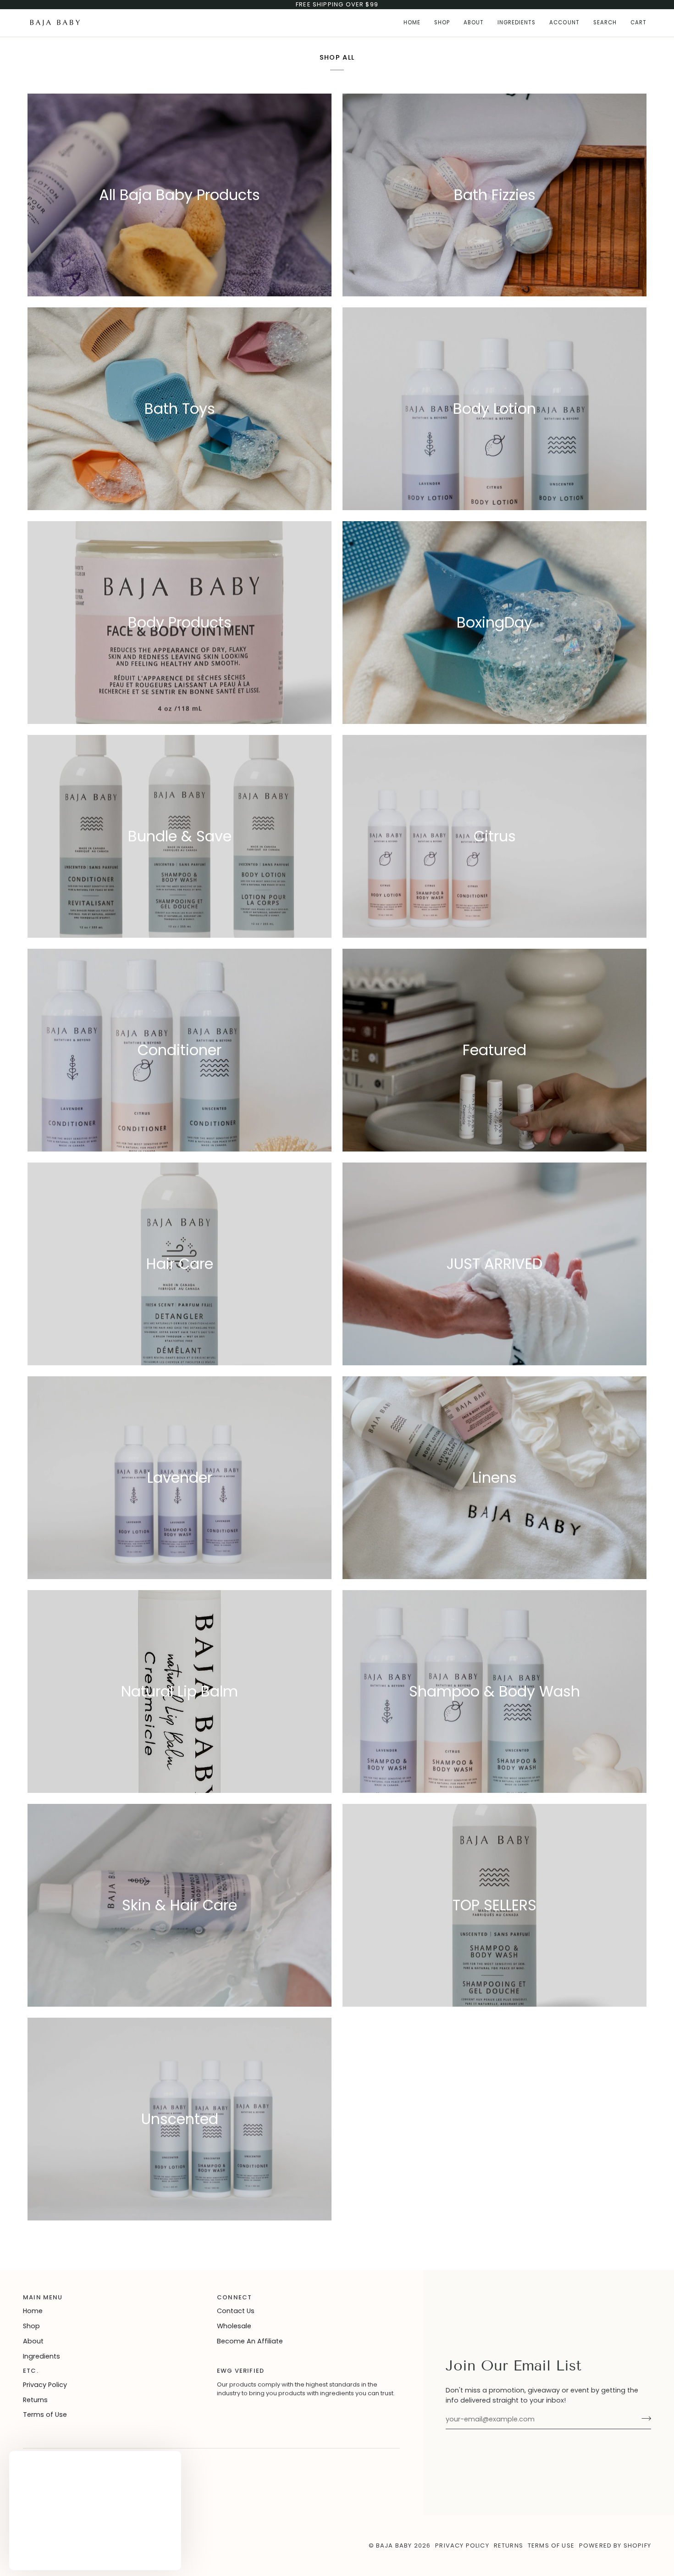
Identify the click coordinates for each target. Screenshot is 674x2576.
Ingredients (41, 2356)
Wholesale (234, 2326)
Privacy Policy (45, 2385)
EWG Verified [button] (240, 2371)
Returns (35, 2400)
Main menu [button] (43, 2297)
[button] (442, 23)
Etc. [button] (31, 2371)
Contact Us (236, 2311)
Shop (31, 2326)
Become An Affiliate (250, 2341)
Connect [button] (234, 2297)
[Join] (644, 2418)
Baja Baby (394, 2545)
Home (33, 2311)
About (33, 2341)
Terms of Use (45, 2415)
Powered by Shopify (615, 2545)
